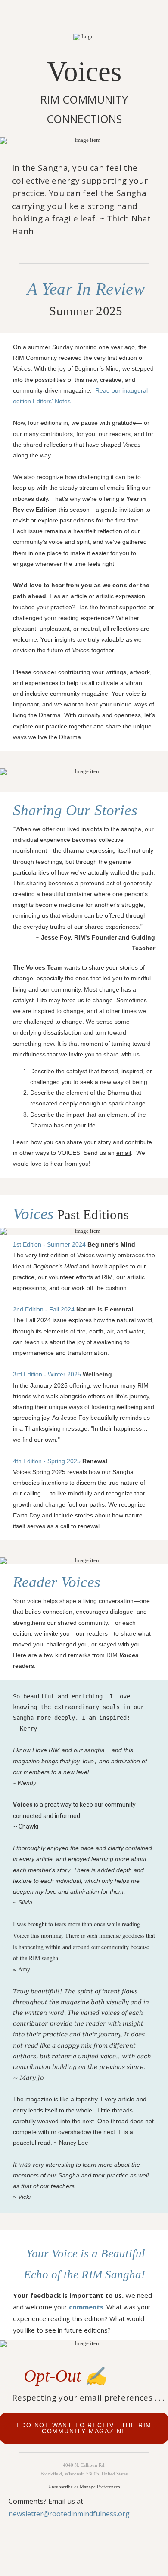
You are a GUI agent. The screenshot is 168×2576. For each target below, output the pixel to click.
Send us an (100, 1153)
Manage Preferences (100, 2487)
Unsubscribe (61, 2487)
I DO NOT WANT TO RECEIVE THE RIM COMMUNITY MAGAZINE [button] (84, 2428)
